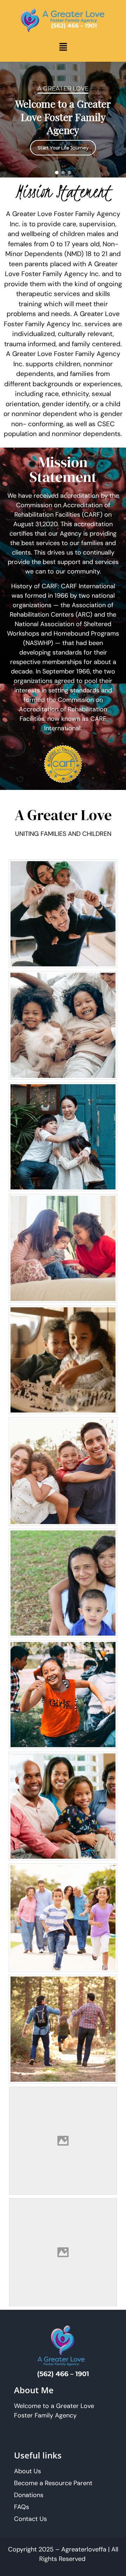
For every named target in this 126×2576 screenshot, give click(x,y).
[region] (63, 120)
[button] (63, 47)
